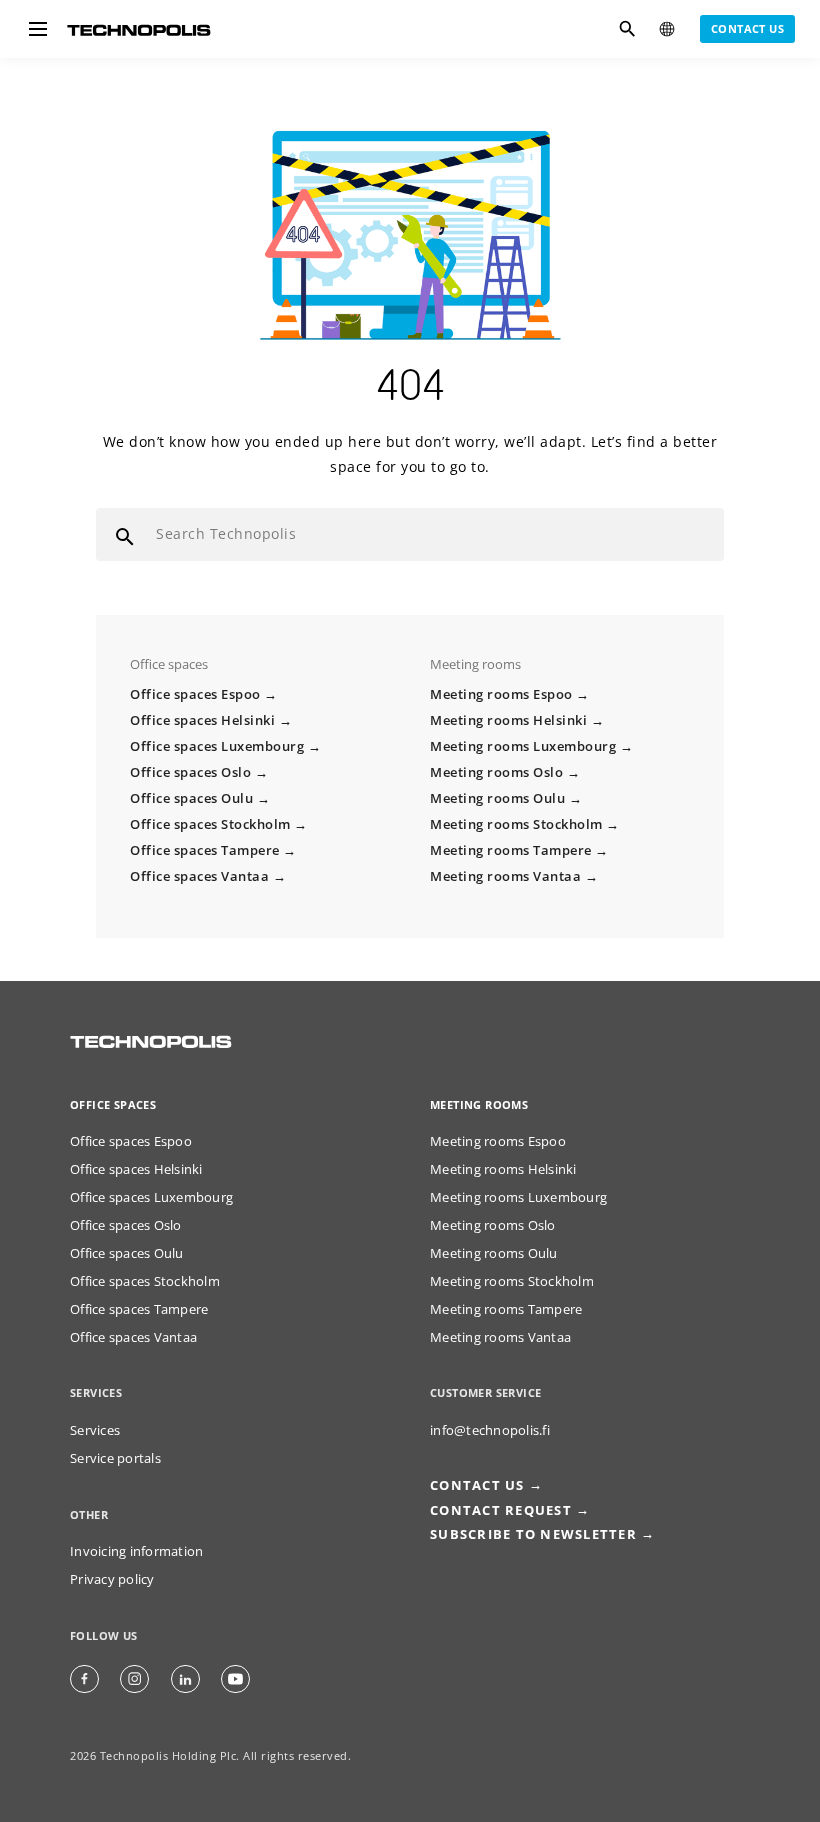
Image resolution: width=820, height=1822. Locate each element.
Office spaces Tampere (205, 850)
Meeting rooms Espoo (501, 694)
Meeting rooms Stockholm (516, 824)
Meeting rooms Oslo (496, 772)
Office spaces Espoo (195, 694)
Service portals (115, 1458)
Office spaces (113, 1104)
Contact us (747, 28)
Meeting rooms (479, 1104)
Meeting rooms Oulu (497, 798)
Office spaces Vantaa (199, 876)
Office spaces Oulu (191, 798)
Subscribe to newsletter (533, 1534)
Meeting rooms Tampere (511, 850)
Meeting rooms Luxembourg (523, 746)
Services (95, 1430)
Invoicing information (136, 1551)
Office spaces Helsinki (202, 720)
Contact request (501, 1510)
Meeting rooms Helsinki (508, 720)
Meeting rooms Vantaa (505, 876)
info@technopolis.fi (490, 1430)
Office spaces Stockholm (210, 824)
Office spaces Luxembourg (217, 746)
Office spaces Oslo (190, 772)
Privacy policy (112, 1579)
